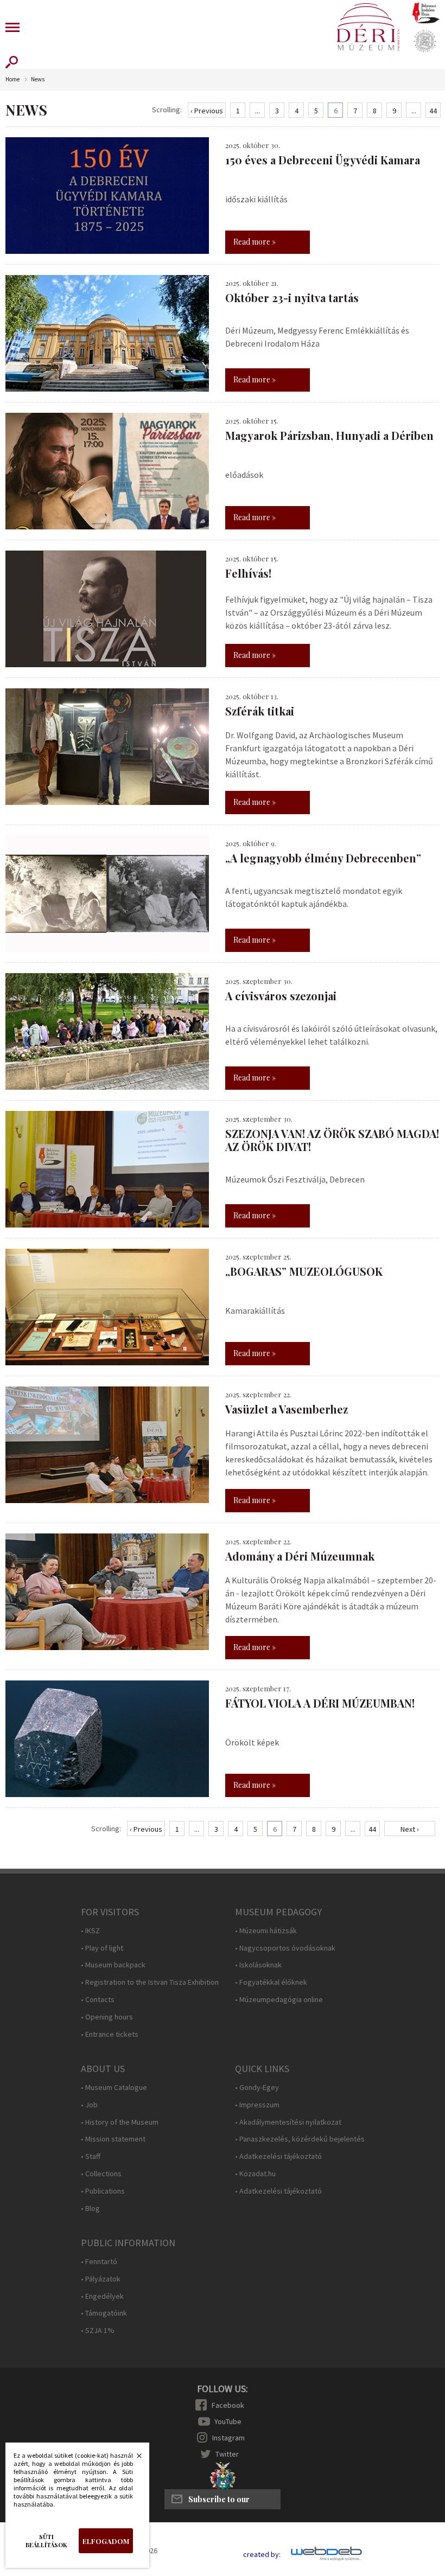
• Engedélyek (102, 2296)
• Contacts (98, 2000)
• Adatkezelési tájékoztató (278, 2156)
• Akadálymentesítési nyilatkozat (288, 2122)
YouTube (228, 2421)
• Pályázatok (101, 2279)
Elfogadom (106, 2541)
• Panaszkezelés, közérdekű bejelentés (300, 2139)
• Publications (103, 2191)
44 (433, 111)
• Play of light (102, 1948)
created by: (262, 2555)
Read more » (255, 242)
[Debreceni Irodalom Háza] (426, 12)
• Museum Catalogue (114, 2088)
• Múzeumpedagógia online (279, 2000)
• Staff (91, 2156)
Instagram (228, 2438)
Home (12, 79)
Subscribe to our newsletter (219, 2502)
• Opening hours (107, 2017)
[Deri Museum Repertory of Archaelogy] (425, 41)
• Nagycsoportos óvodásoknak (285, 1948)
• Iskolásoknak (258, 1965)
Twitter (227, 2454)
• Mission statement (113, 2139)
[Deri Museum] (368, 27)
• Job (89, 2105)
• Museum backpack (113, 1965)
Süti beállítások (46, 2541)
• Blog (90, 2209)
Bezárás (133, 2459)
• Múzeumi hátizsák (266, 1931)
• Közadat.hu (255, 2174)
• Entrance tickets (110, 2034)
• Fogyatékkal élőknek (271, 1982)
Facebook (228, 2405)
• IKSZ (90, 1931)
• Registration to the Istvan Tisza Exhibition (150, 1982)
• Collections (101, 2174)
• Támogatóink (104, 2313)
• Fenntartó (99, 2262)
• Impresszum (257, 2105)
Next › (410, 1829)
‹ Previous (207, 111)
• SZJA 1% (98, 2331)
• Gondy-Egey (257, 2088)
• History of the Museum (120, 2122)
